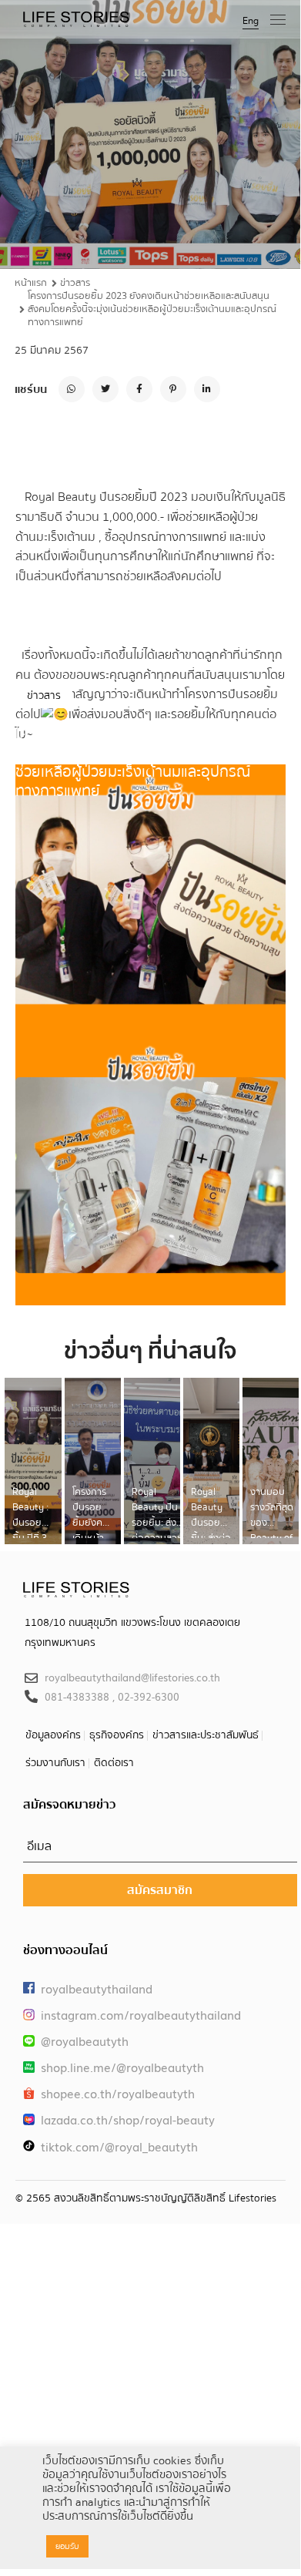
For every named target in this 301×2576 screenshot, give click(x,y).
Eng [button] (251, 21)
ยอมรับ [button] (67, 2546)
